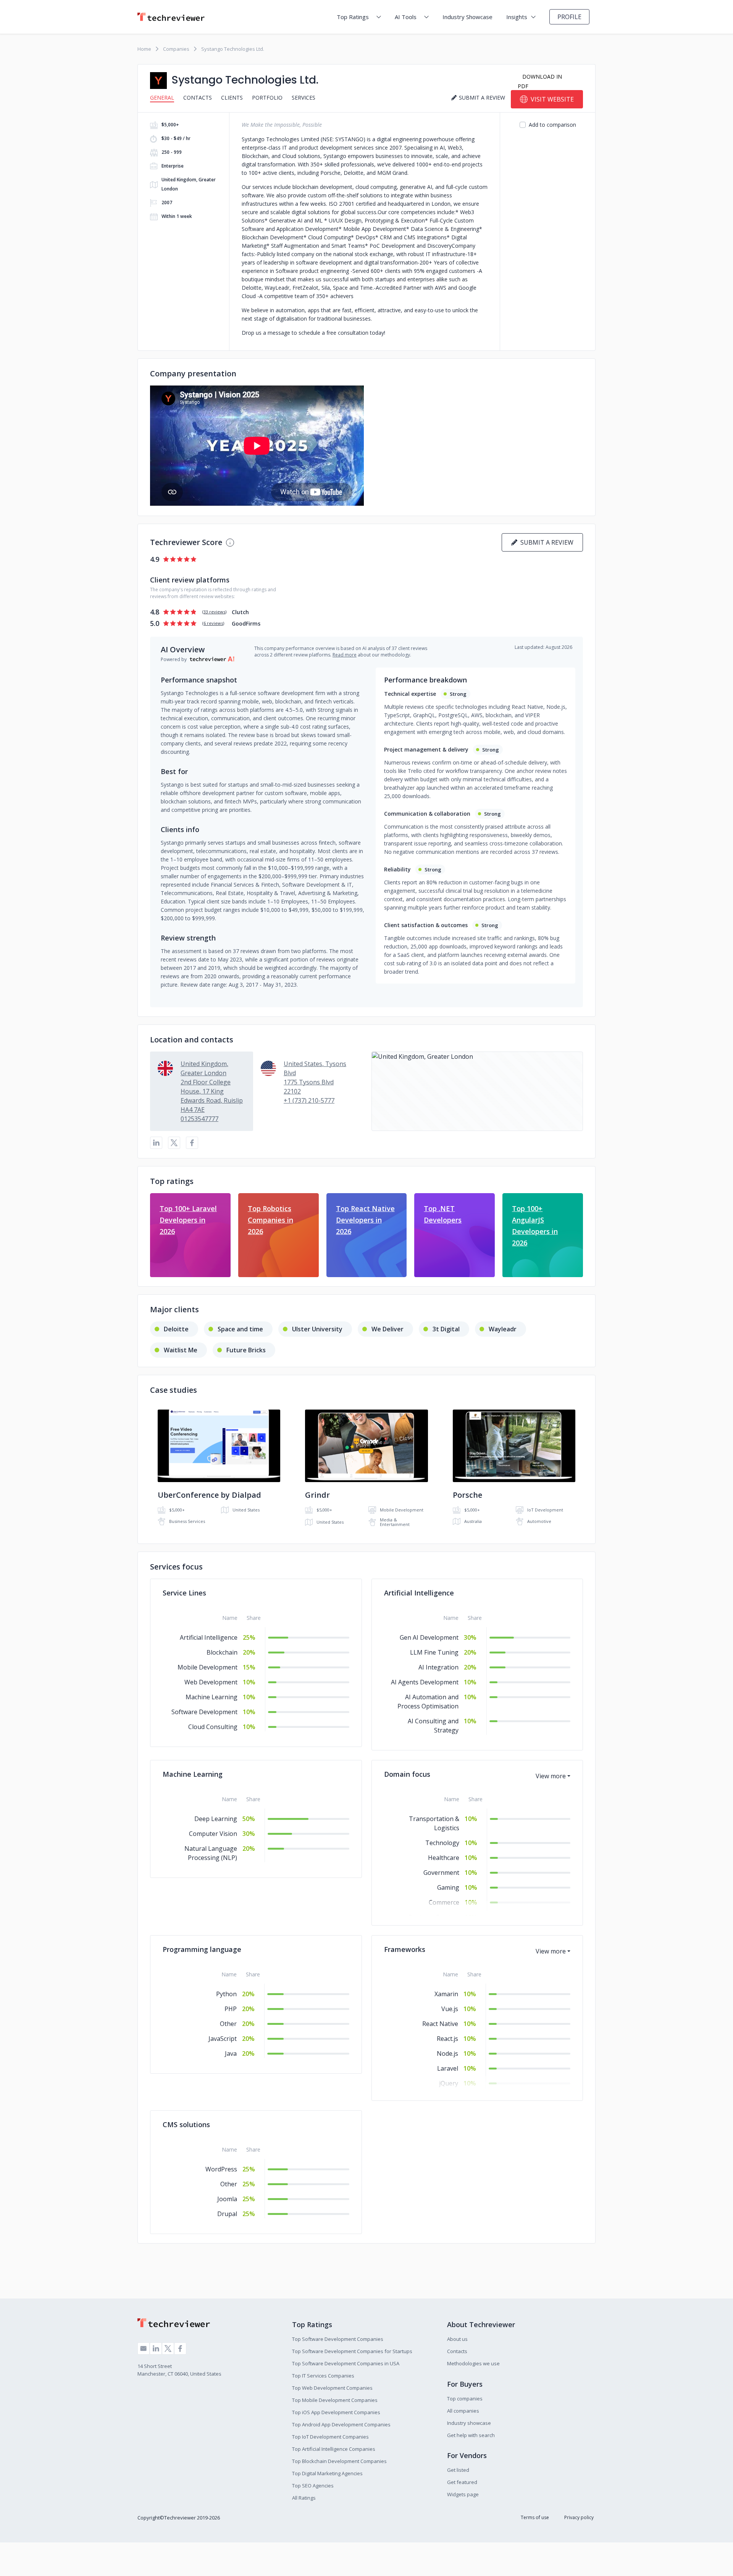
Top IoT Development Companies (330, 2437)
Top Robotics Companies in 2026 (270, 1220)
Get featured (462, 2482)
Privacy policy (579, 2517)
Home (144, 49)
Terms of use (535, 2517)
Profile (569, 17)
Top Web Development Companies (332, 2388)
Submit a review (545, 542)
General (162, 98)
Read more (345, 655)
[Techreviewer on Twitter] (168, 2349)
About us (457, 2339)
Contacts (198, 98)
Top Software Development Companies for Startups (352, 2351)
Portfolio (267, 98)
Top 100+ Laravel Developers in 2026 (188, 1220)
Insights (517, 17)
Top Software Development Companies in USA (346, 2363)
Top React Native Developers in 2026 (365, 1220)
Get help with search (471, 2435)
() (214, 612)
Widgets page (463, 2494)
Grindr (317, 1495)
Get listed (458, 2470)
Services (304, 98)
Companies (176, 49)
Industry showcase (469, 2423)
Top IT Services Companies (323, 2376)
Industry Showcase (467, 17)
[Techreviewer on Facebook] (180, 2349)
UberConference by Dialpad (209, 1495)
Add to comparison (552, 125)
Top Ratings (353, 17)
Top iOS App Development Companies (336, 2412)
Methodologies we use (473, 2363)
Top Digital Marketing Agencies (327, 2473)
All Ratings (304, 2498)
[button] (477, 1091)
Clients (232, 98)
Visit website (552, 99)
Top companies (465, 2399)
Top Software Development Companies (338, 2339)
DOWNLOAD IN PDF (540, 81)
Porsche (467, 1495)
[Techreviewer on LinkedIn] (156, 2349)
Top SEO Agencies (313, 2486)
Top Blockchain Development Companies (339, 2461)
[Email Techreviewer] (144, 2349)
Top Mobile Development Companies (335, 2400)
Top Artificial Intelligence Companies (334, 2449)
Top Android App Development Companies (341, 2424)
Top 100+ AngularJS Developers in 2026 (535, 1226)
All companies (463, 2411)
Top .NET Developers (443, 1214)
